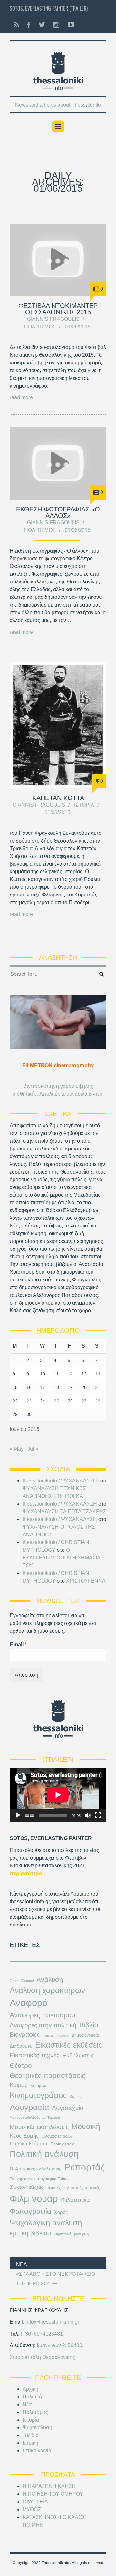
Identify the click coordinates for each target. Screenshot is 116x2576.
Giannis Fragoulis (53, 319)
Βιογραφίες (25, 2035)
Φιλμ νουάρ (34, 2199)
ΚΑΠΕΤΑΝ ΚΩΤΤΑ (58, 798)
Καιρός (19, 2085)
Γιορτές (48, 2035)
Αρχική (30, 2389)
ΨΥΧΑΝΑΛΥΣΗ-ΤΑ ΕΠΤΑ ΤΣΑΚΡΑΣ (64, 1511)
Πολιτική (32, 2397)
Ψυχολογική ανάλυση (46, 2223)
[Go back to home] (58, 68)
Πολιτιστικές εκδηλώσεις (35, 2169)
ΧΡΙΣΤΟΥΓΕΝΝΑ (86, 1581)
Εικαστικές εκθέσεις (69, 2045)
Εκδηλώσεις (78, 2056)
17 (43, 1387)
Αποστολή (27, 1675)
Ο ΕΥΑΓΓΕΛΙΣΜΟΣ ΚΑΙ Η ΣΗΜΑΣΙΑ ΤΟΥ (61, 1558)
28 (98, 1401)
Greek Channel (22, 1981)
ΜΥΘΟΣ (32, 2509)
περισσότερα (26, 1873)
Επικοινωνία (37, 2451)
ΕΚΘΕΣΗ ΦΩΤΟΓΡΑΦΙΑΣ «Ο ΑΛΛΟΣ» (58, 512)
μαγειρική (81, 2234)
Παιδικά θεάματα (29, 2144)
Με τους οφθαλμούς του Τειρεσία (35, 2118)
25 (56, 1401)
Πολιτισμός (40, 327)
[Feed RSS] (16, 25)
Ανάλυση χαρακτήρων (47, 1990)
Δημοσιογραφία (85, 2035)
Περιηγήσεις (62, 2144)
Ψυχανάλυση (37, 2428)
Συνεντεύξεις (27, 2187)
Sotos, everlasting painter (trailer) (49, 8)
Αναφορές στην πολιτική (43, 2025)
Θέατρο (21, 2065)
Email (18, 1644)
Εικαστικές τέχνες (35, 2055)
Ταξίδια (31, 2435)
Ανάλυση (50, 1980)
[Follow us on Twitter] (42, 25)
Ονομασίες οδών (57, 2136)
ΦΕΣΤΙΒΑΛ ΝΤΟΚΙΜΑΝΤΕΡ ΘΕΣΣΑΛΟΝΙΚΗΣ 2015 (58, 309)
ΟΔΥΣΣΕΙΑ (35, 2502)
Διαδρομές (21, 2046)
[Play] (18, 1815)
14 (98, 1374)
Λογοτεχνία (68, 2108)
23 (29, 1401)
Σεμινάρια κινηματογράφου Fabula (40, 2179)
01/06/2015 (78, 327)
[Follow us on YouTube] (69, 25)
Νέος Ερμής (24, 2136)
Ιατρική (30, 2443)
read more (21, 397)
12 (70, 1374)
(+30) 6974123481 (42, 2334)
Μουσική (86, 2126)
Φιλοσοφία (75, 2200)
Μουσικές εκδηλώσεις (39, 2127)
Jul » (33, 1449)
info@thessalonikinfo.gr (52, 2322)
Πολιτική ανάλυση (44, 2154)
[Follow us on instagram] (56, 25)
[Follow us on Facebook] (29, 25)
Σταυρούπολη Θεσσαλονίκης (42, 2357)
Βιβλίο (89, 2025)
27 (84, 1401)
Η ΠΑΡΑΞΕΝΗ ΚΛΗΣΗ (49, 2486)
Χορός (61, 2212)
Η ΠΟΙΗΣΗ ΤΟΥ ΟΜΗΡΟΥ (53, 2494)
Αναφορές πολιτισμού (42, 2015)
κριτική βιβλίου (30, 2233)
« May (17, 1449)
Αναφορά (29, 2003)
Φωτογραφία (30, 2211)
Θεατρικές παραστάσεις (48, 2076)
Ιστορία (84, 805)
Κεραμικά (38, 2086)
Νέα (27, 2404)
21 (98, 1387)
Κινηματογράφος (38, 2095)
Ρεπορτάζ (84, 2167)
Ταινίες (54, 2187)
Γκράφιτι (63, 2035)
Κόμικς (76, 2097)
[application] (58, 1795)
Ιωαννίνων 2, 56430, (60, 2345)
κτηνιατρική (63, 2234)
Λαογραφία (29, 2107)
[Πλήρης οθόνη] (98, 1815)
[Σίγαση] (88, 1815)
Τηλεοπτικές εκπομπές (82, 2188)
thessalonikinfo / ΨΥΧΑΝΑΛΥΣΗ (60, 1481)
